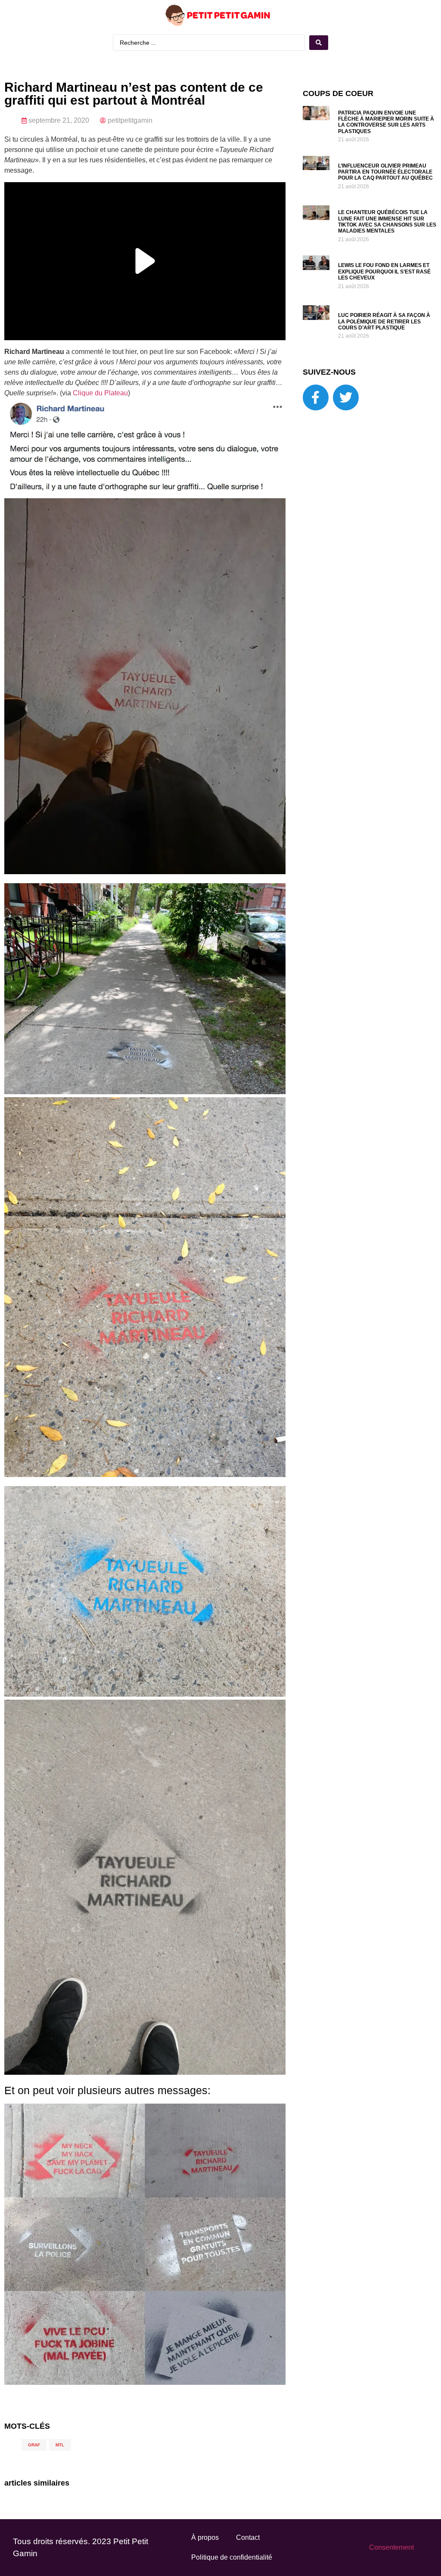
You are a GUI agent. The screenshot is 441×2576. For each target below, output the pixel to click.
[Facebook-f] (316, 397)
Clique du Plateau (100, 393)
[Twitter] (346, 397)
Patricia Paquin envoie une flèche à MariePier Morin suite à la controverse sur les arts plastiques (386, 122)
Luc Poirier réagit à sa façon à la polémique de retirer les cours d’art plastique (384, 321)
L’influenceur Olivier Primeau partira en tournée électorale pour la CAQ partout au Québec (385, 172)
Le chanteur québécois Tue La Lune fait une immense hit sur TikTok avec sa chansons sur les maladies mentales (387, 222)
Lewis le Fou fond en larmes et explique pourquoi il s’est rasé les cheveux (384, 272)
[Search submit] (319, 43)
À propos (205, 2537)
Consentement (391, 2547)
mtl (60, 2445)
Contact (248, 2537)
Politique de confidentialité (232, 2557)
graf (34, 2445)
